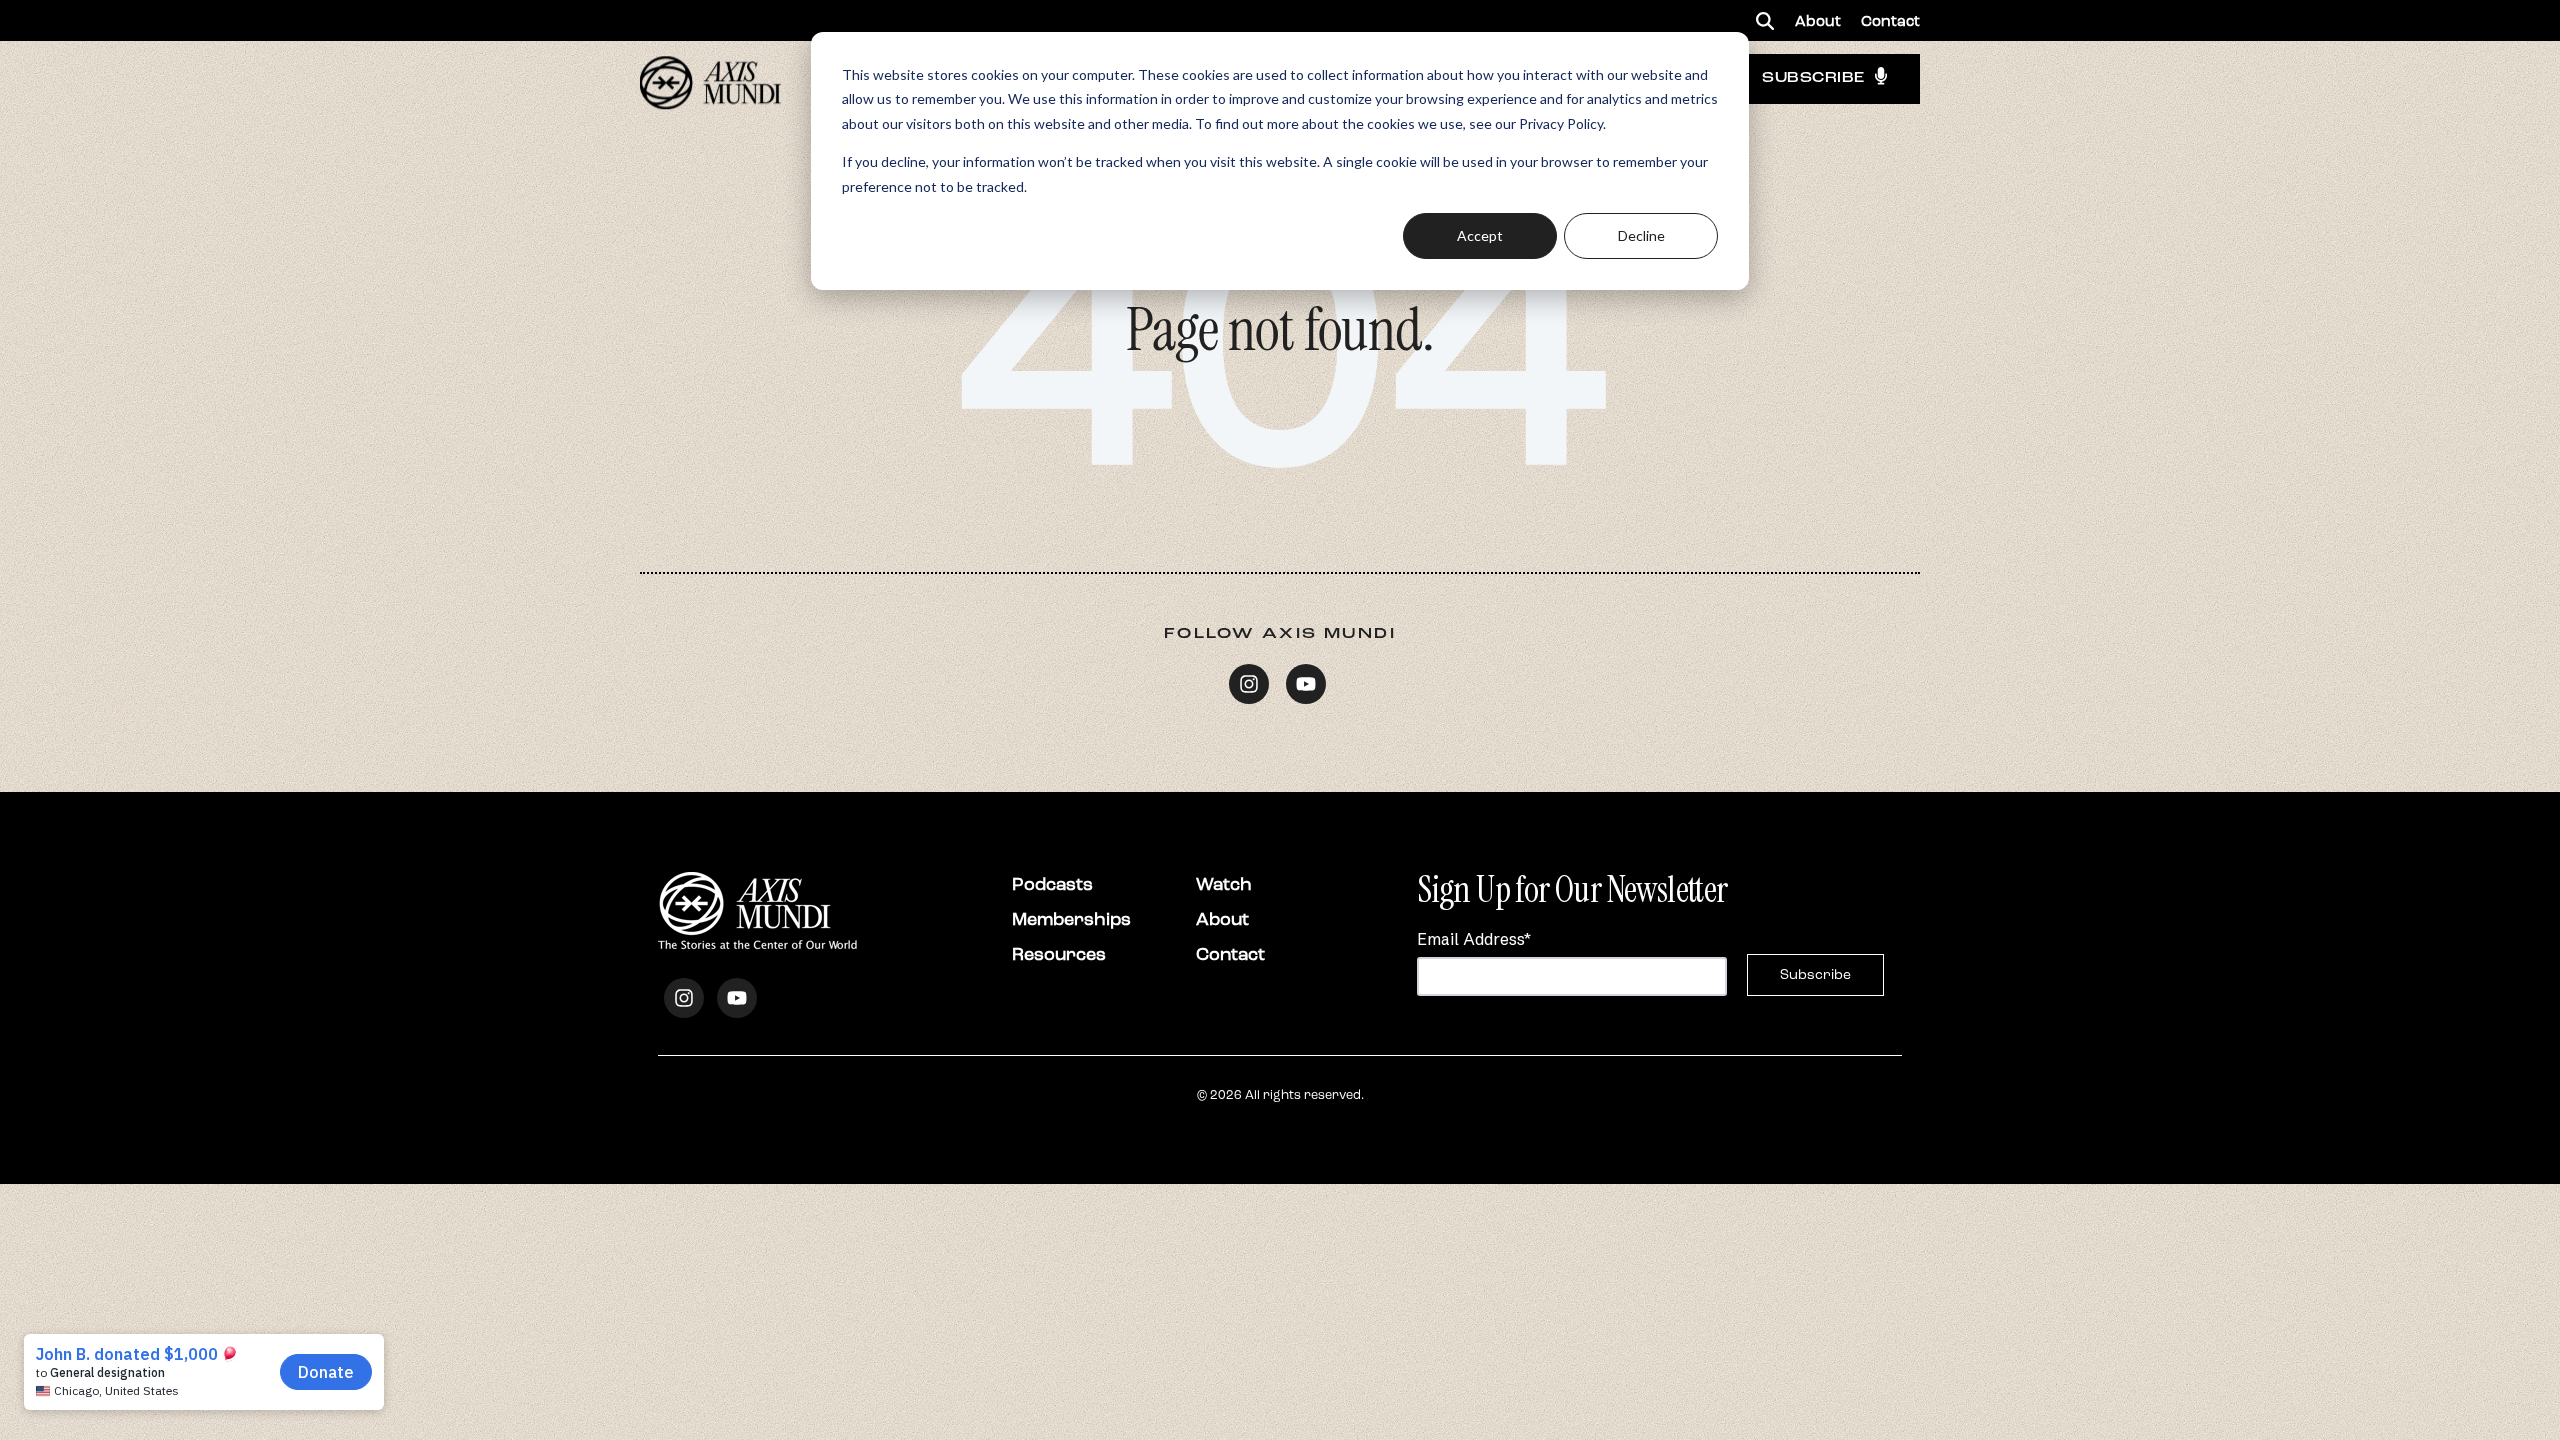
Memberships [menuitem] (1071, 919)
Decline (1641, 235)
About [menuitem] (1818, 21)
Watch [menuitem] (1224, 884)
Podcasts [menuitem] (1052, 884)
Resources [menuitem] (1059, 954)
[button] (1765, 20)
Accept (1480, 235)
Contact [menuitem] (1890, 21)
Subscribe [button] (1813, 78)
